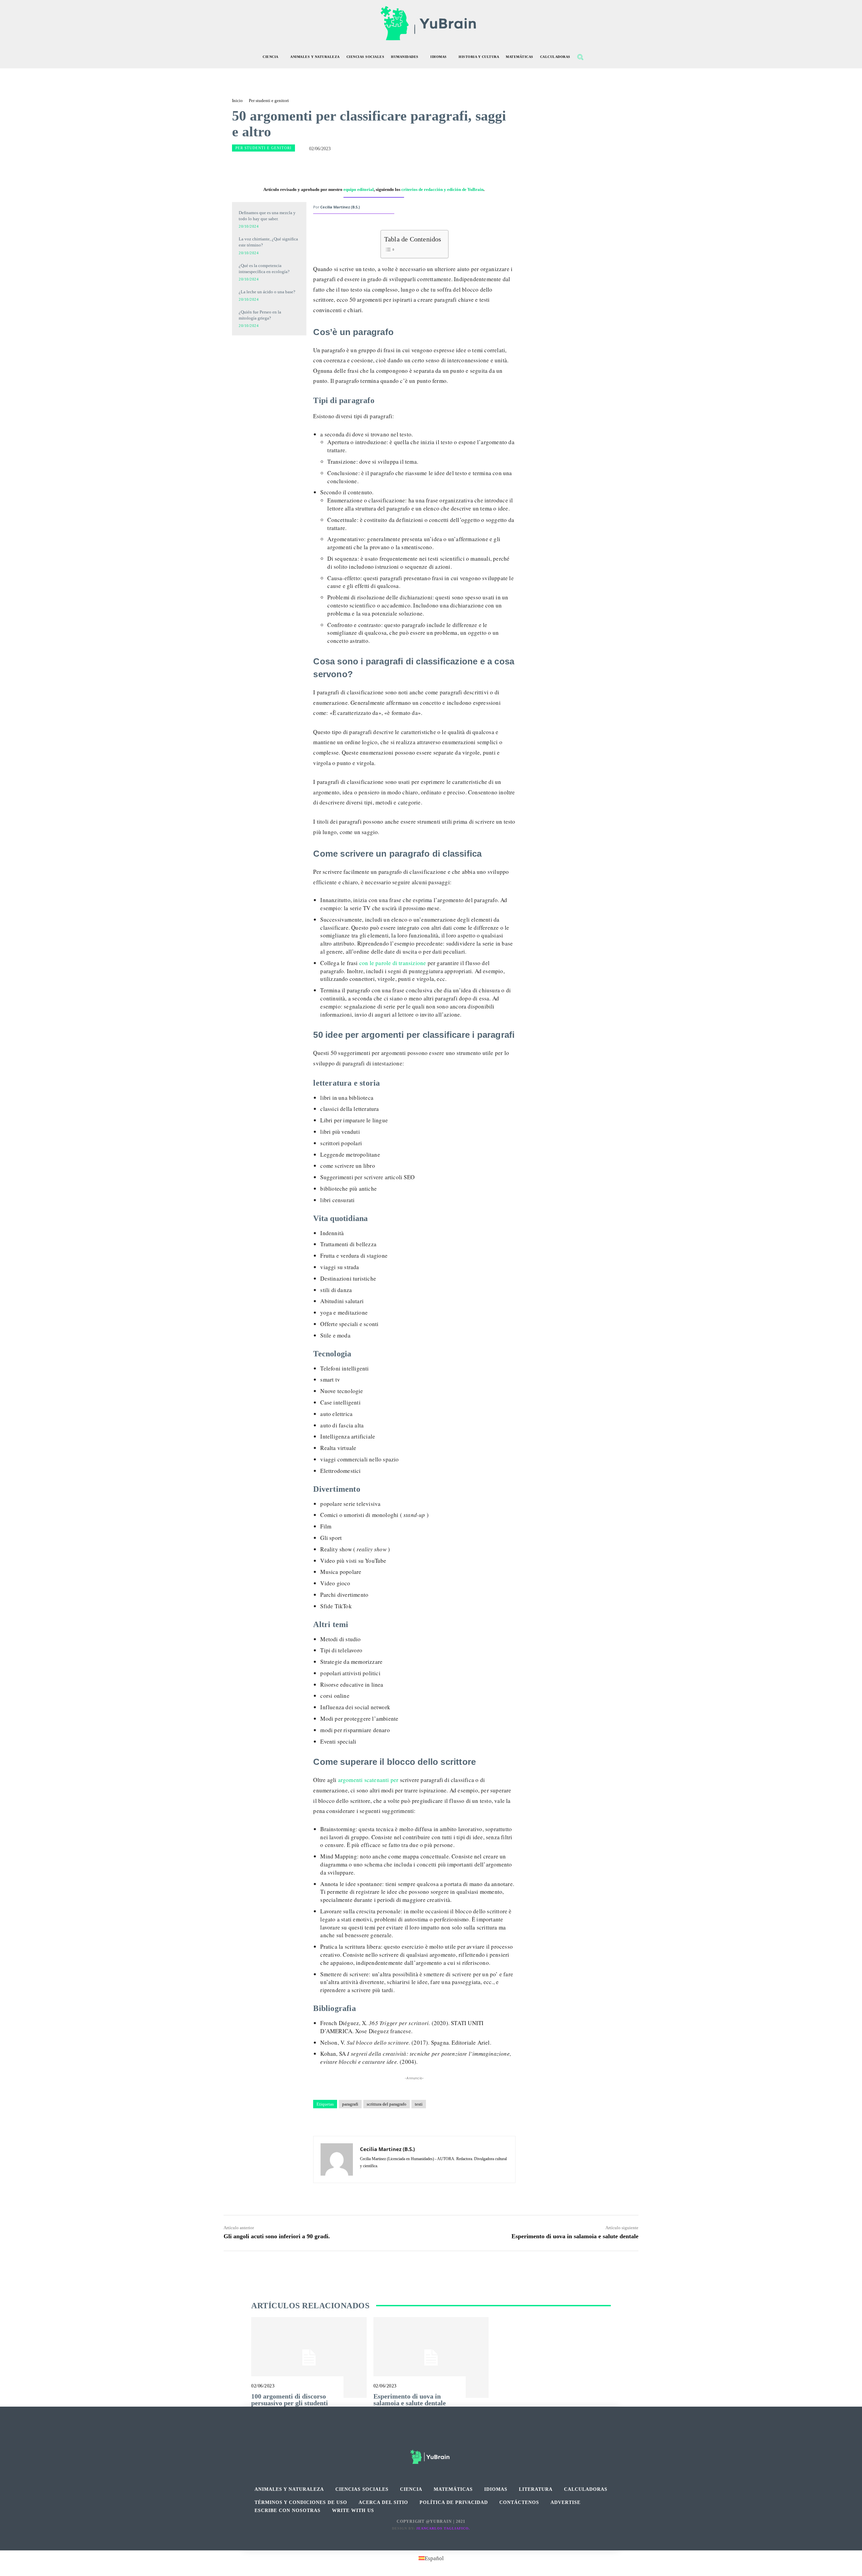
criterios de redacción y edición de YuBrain (442, 189)
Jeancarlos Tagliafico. (443, 2528)
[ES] (269, 381)
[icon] (595, 58)
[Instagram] (431, 2438)
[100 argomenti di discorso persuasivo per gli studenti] (309, 2357)
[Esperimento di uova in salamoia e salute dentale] (431, 2357)
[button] (580, 57)
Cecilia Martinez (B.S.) (340, 207)
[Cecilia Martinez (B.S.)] (337, 2159)
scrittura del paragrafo (387, 2104)
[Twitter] (446, 2438)
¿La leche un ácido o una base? (267, 292)
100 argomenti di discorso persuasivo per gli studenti (290, 2400)
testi (419, 2104)
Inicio (237, 101)
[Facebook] (416, 2438)
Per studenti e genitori (269, 101)
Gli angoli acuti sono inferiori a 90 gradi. (277, 2236)
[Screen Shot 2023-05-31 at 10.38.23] (269, 351)
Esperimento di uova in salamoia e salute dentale (575, 2236)
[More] (455, 165)
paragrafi (350, 2104)
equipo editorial (359, 189)
